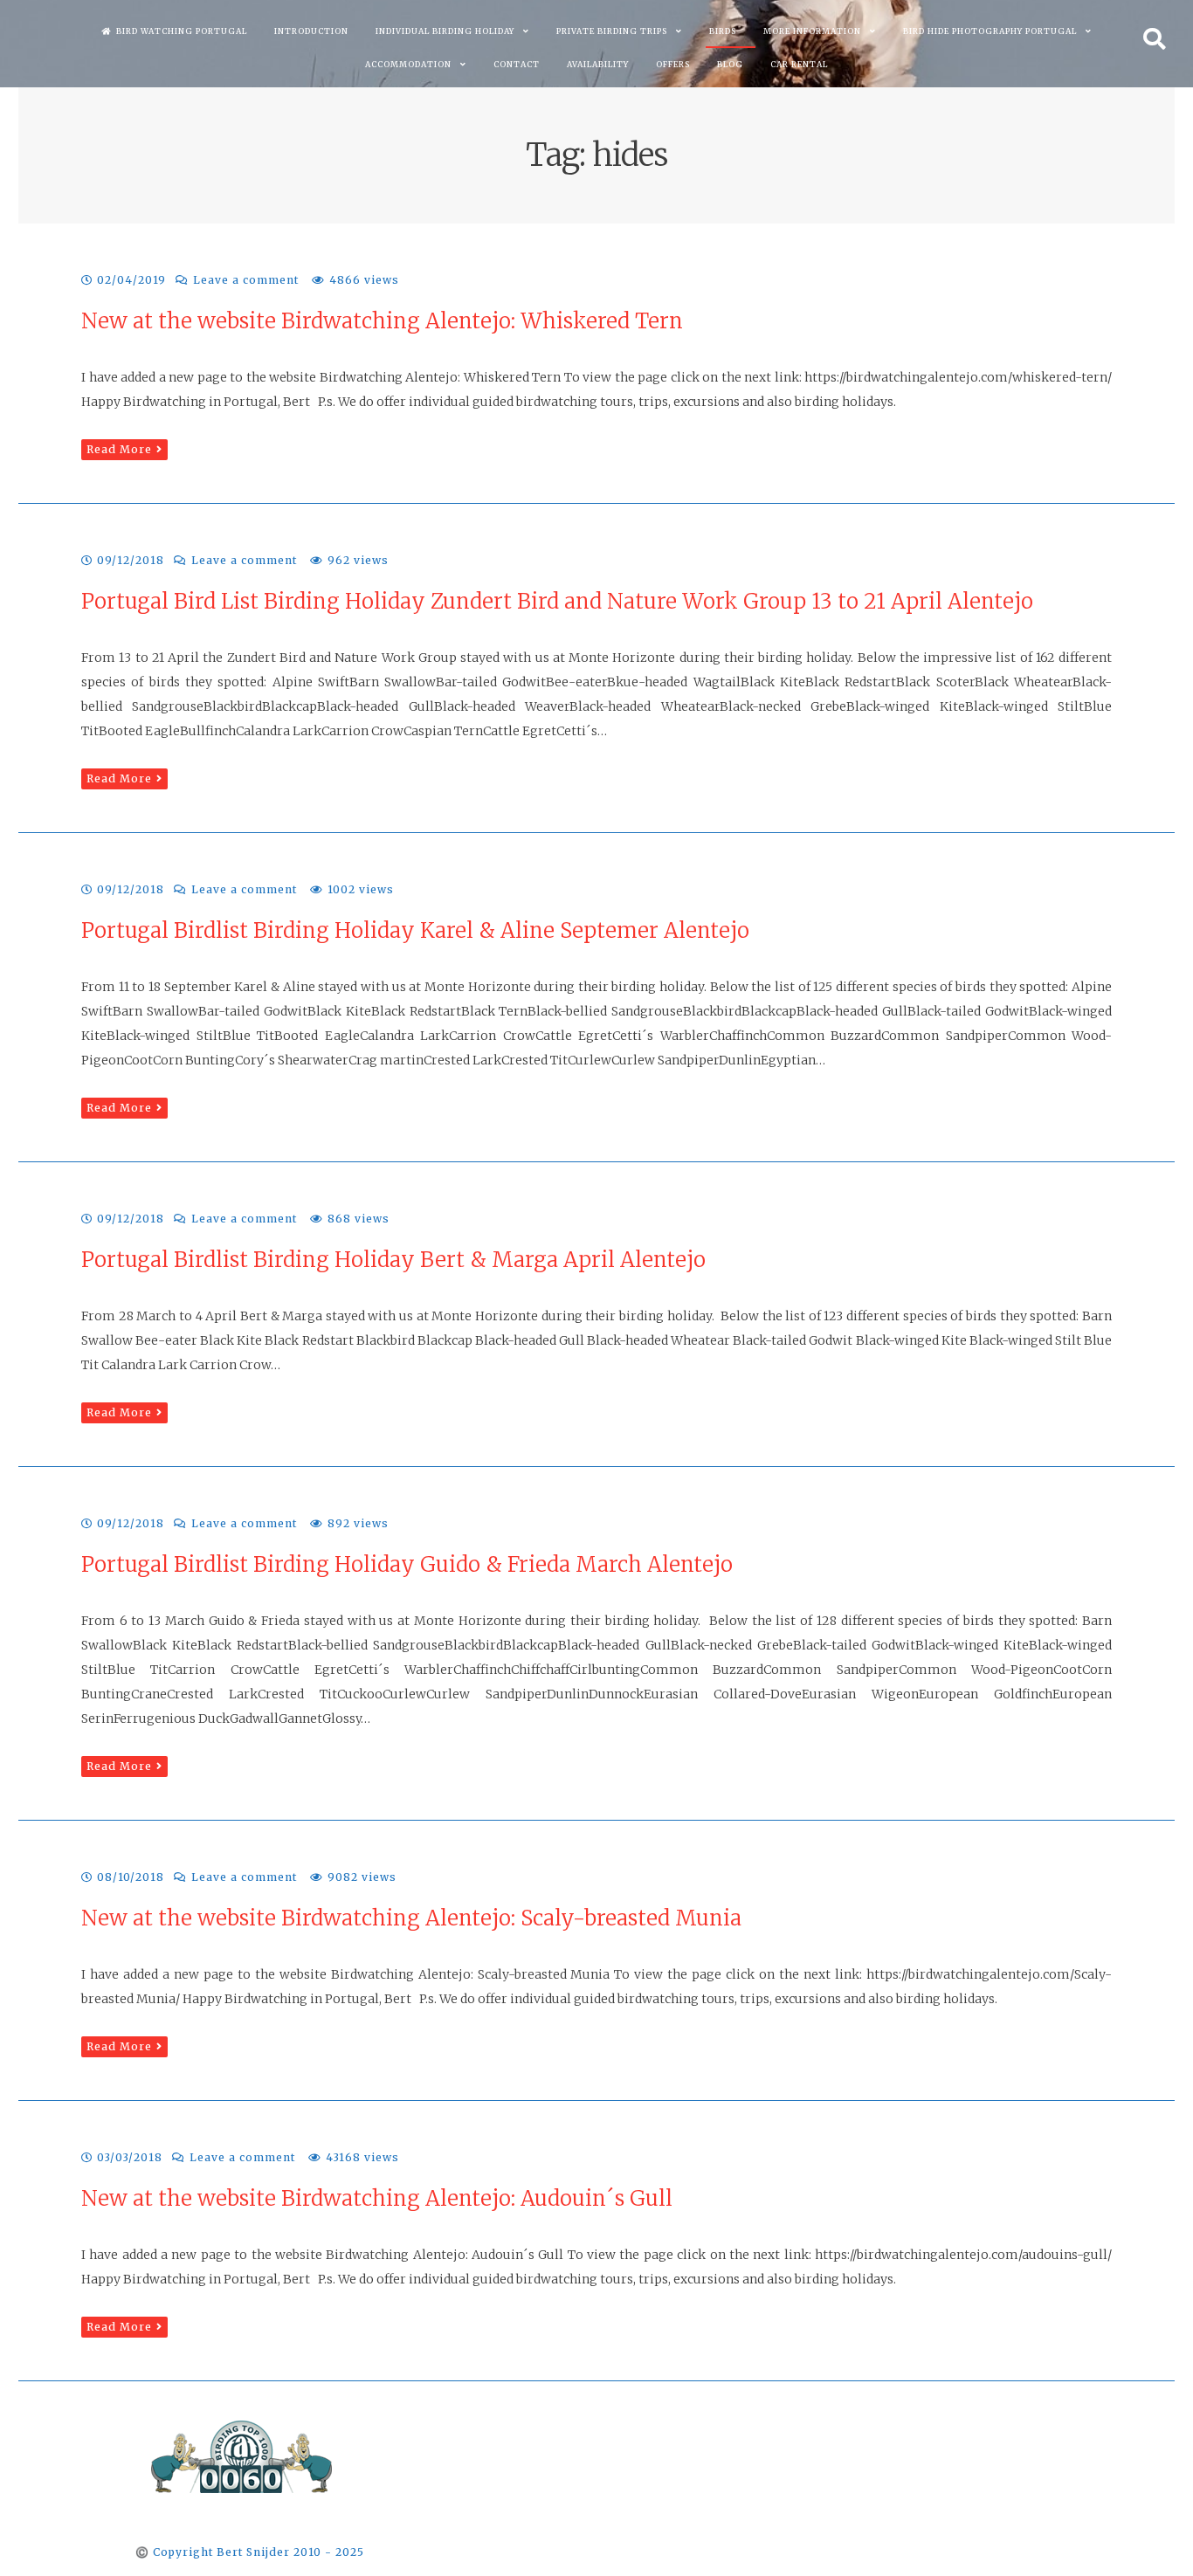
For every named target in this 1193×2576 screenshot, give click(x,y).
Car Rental (799, 64)
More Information (812, 31)
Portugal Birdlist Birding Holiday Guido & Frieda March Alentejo (407, 1564)
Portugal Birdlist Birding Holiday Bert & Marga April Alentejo (393, 1260)
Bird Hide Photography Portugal (990, 31)
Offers (673, 64)
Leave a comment (246, 280)
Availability (598, 64)
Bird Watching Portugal (182, 31)
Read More (119, 449)
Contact (517, 64)
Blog (730, 64)
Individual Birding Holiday (445, 31)
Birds (723, 31)
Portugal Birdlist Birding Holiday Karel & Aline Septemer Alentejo (415, 930)
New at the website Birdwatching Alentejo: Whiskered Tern (382, 321)
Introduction (311, 31)
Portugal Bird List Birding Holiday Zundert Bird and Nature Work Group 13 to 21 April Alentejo (557, 601)
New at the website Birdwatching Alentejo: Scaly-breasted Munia (411, 1918)
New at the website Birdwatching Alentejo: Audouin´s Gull (377, 2198)
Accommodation (408, 64)
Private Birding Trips (612, 31)
